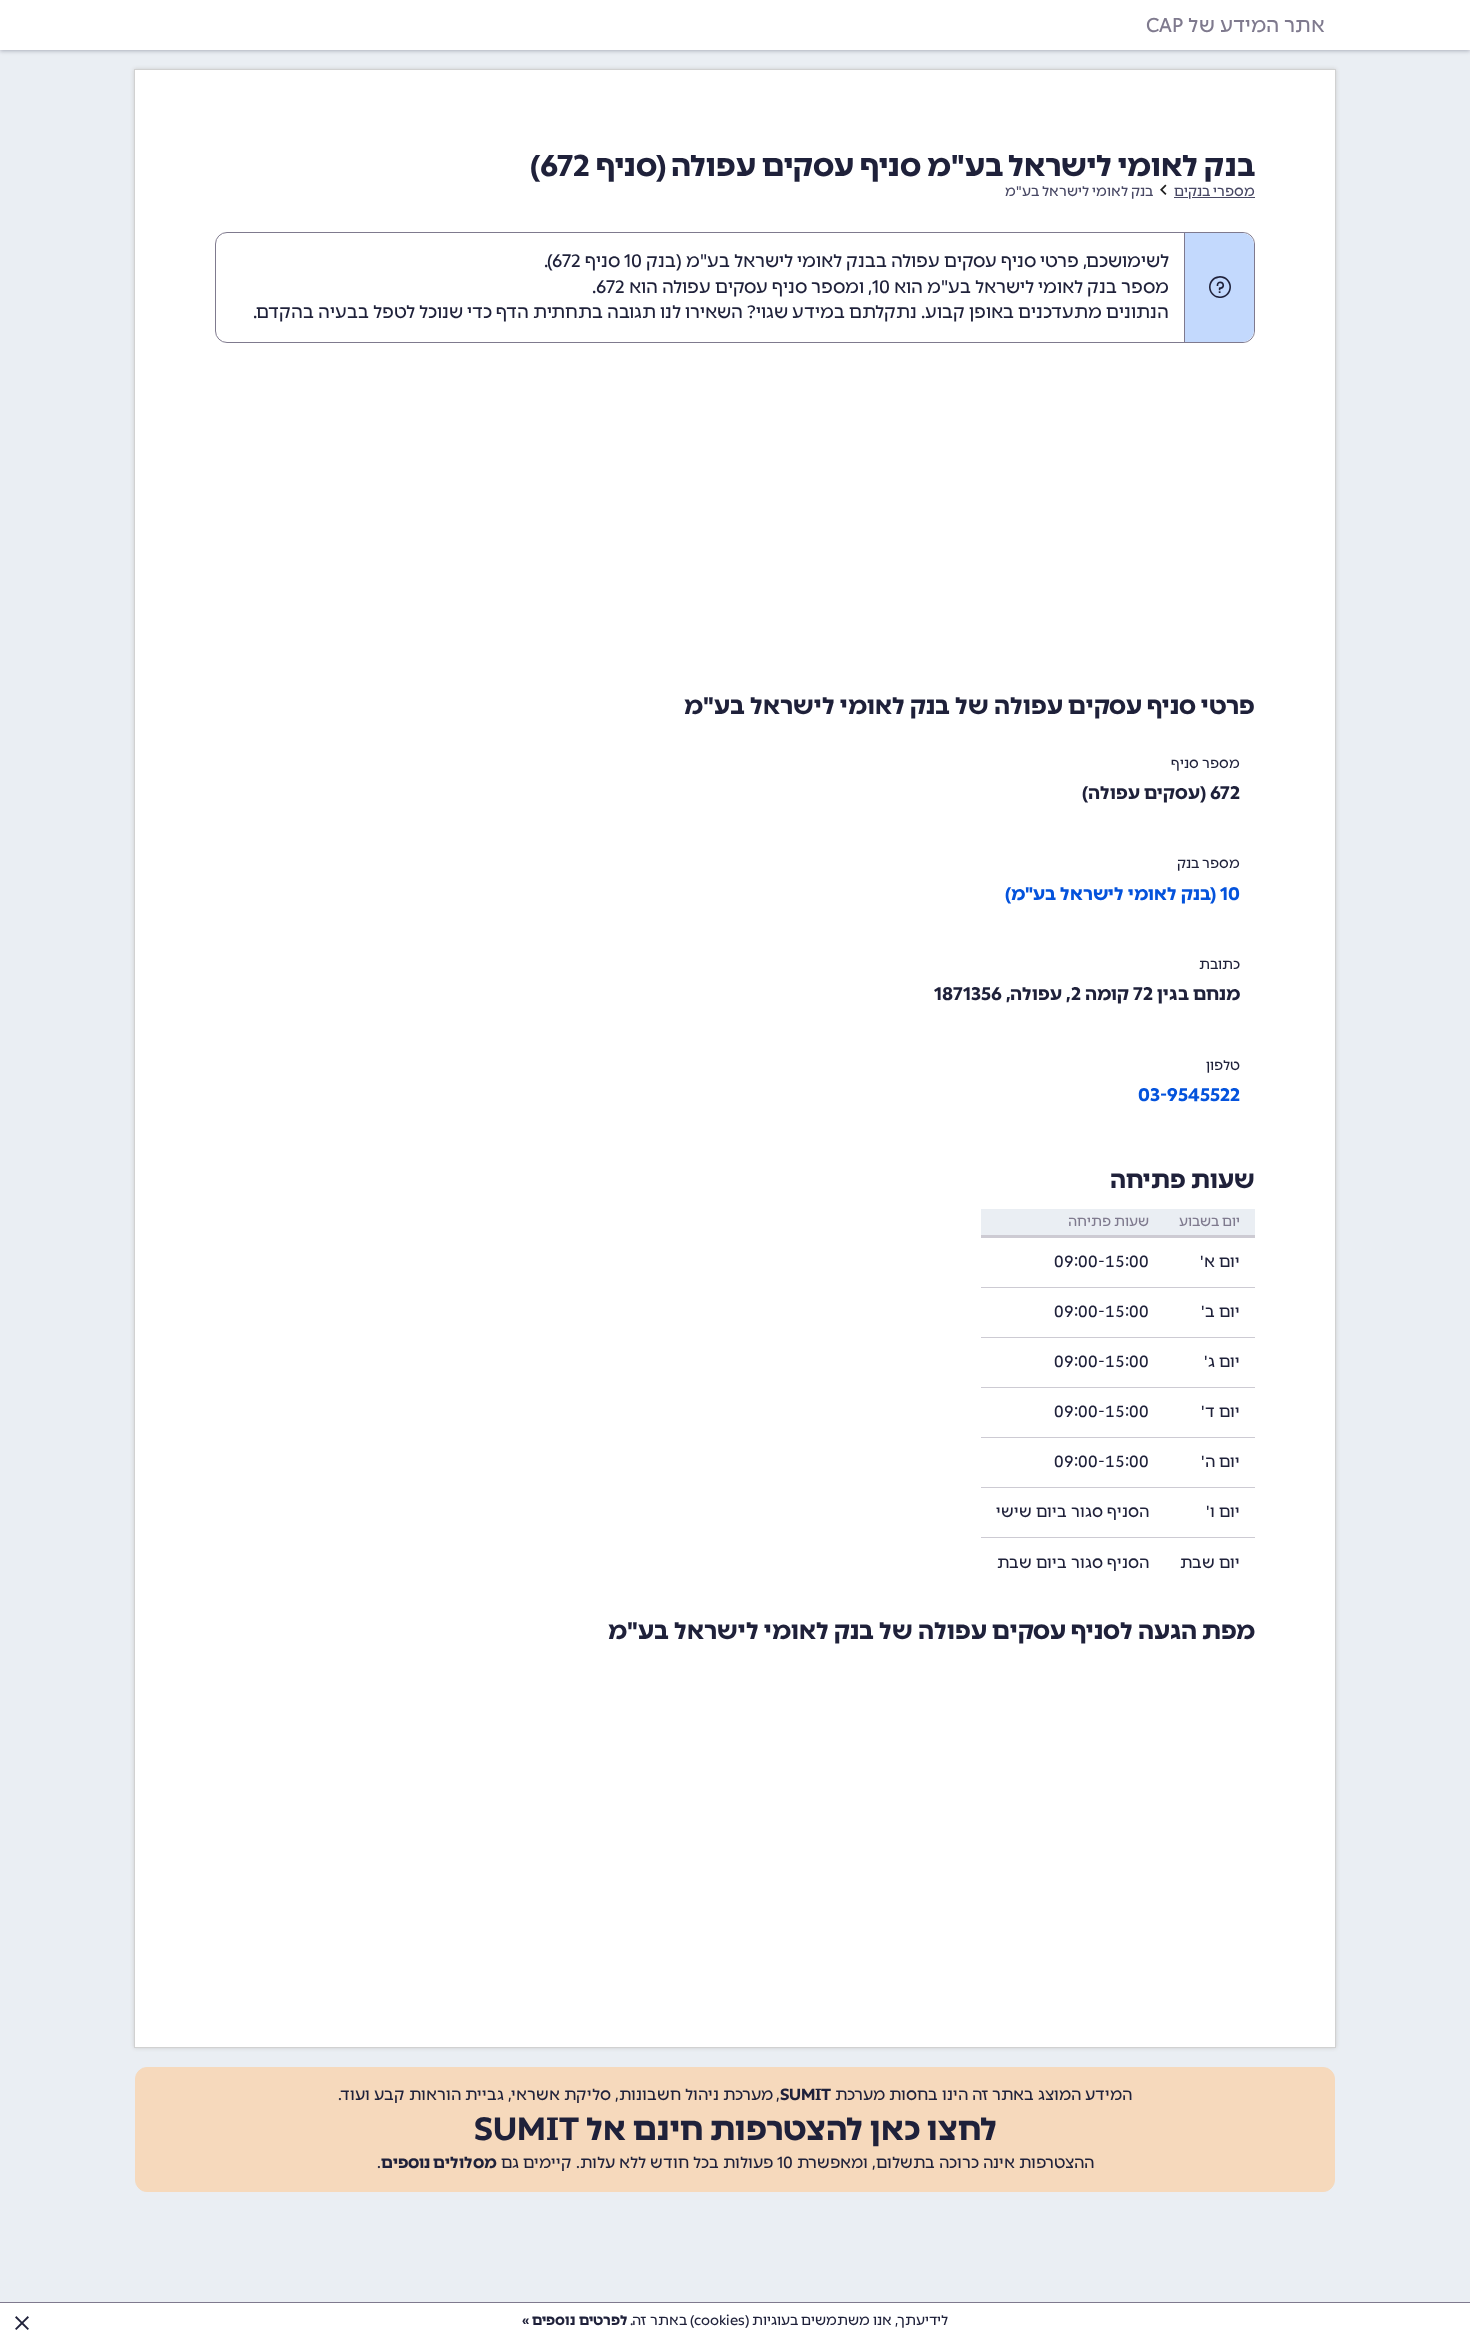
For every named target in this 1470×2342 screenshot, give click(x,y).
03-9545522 (1189, 1095)
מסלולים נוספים (439, 2162)
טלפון (1223, 1065)
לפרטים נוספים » (574, 2320)
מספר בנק (1208, 863)
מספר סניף (1205, 763)
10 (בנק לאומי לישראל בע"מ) (1122, 894)
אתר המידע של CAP (1235, 25)
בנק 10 (650, 261)
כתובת (1219, 964)
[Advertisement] (735, 513)
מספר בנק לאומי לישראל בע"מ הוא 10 (1020, 287)
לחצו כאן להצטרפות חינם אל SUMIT (735, 2129)
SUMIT (805, 2094)
